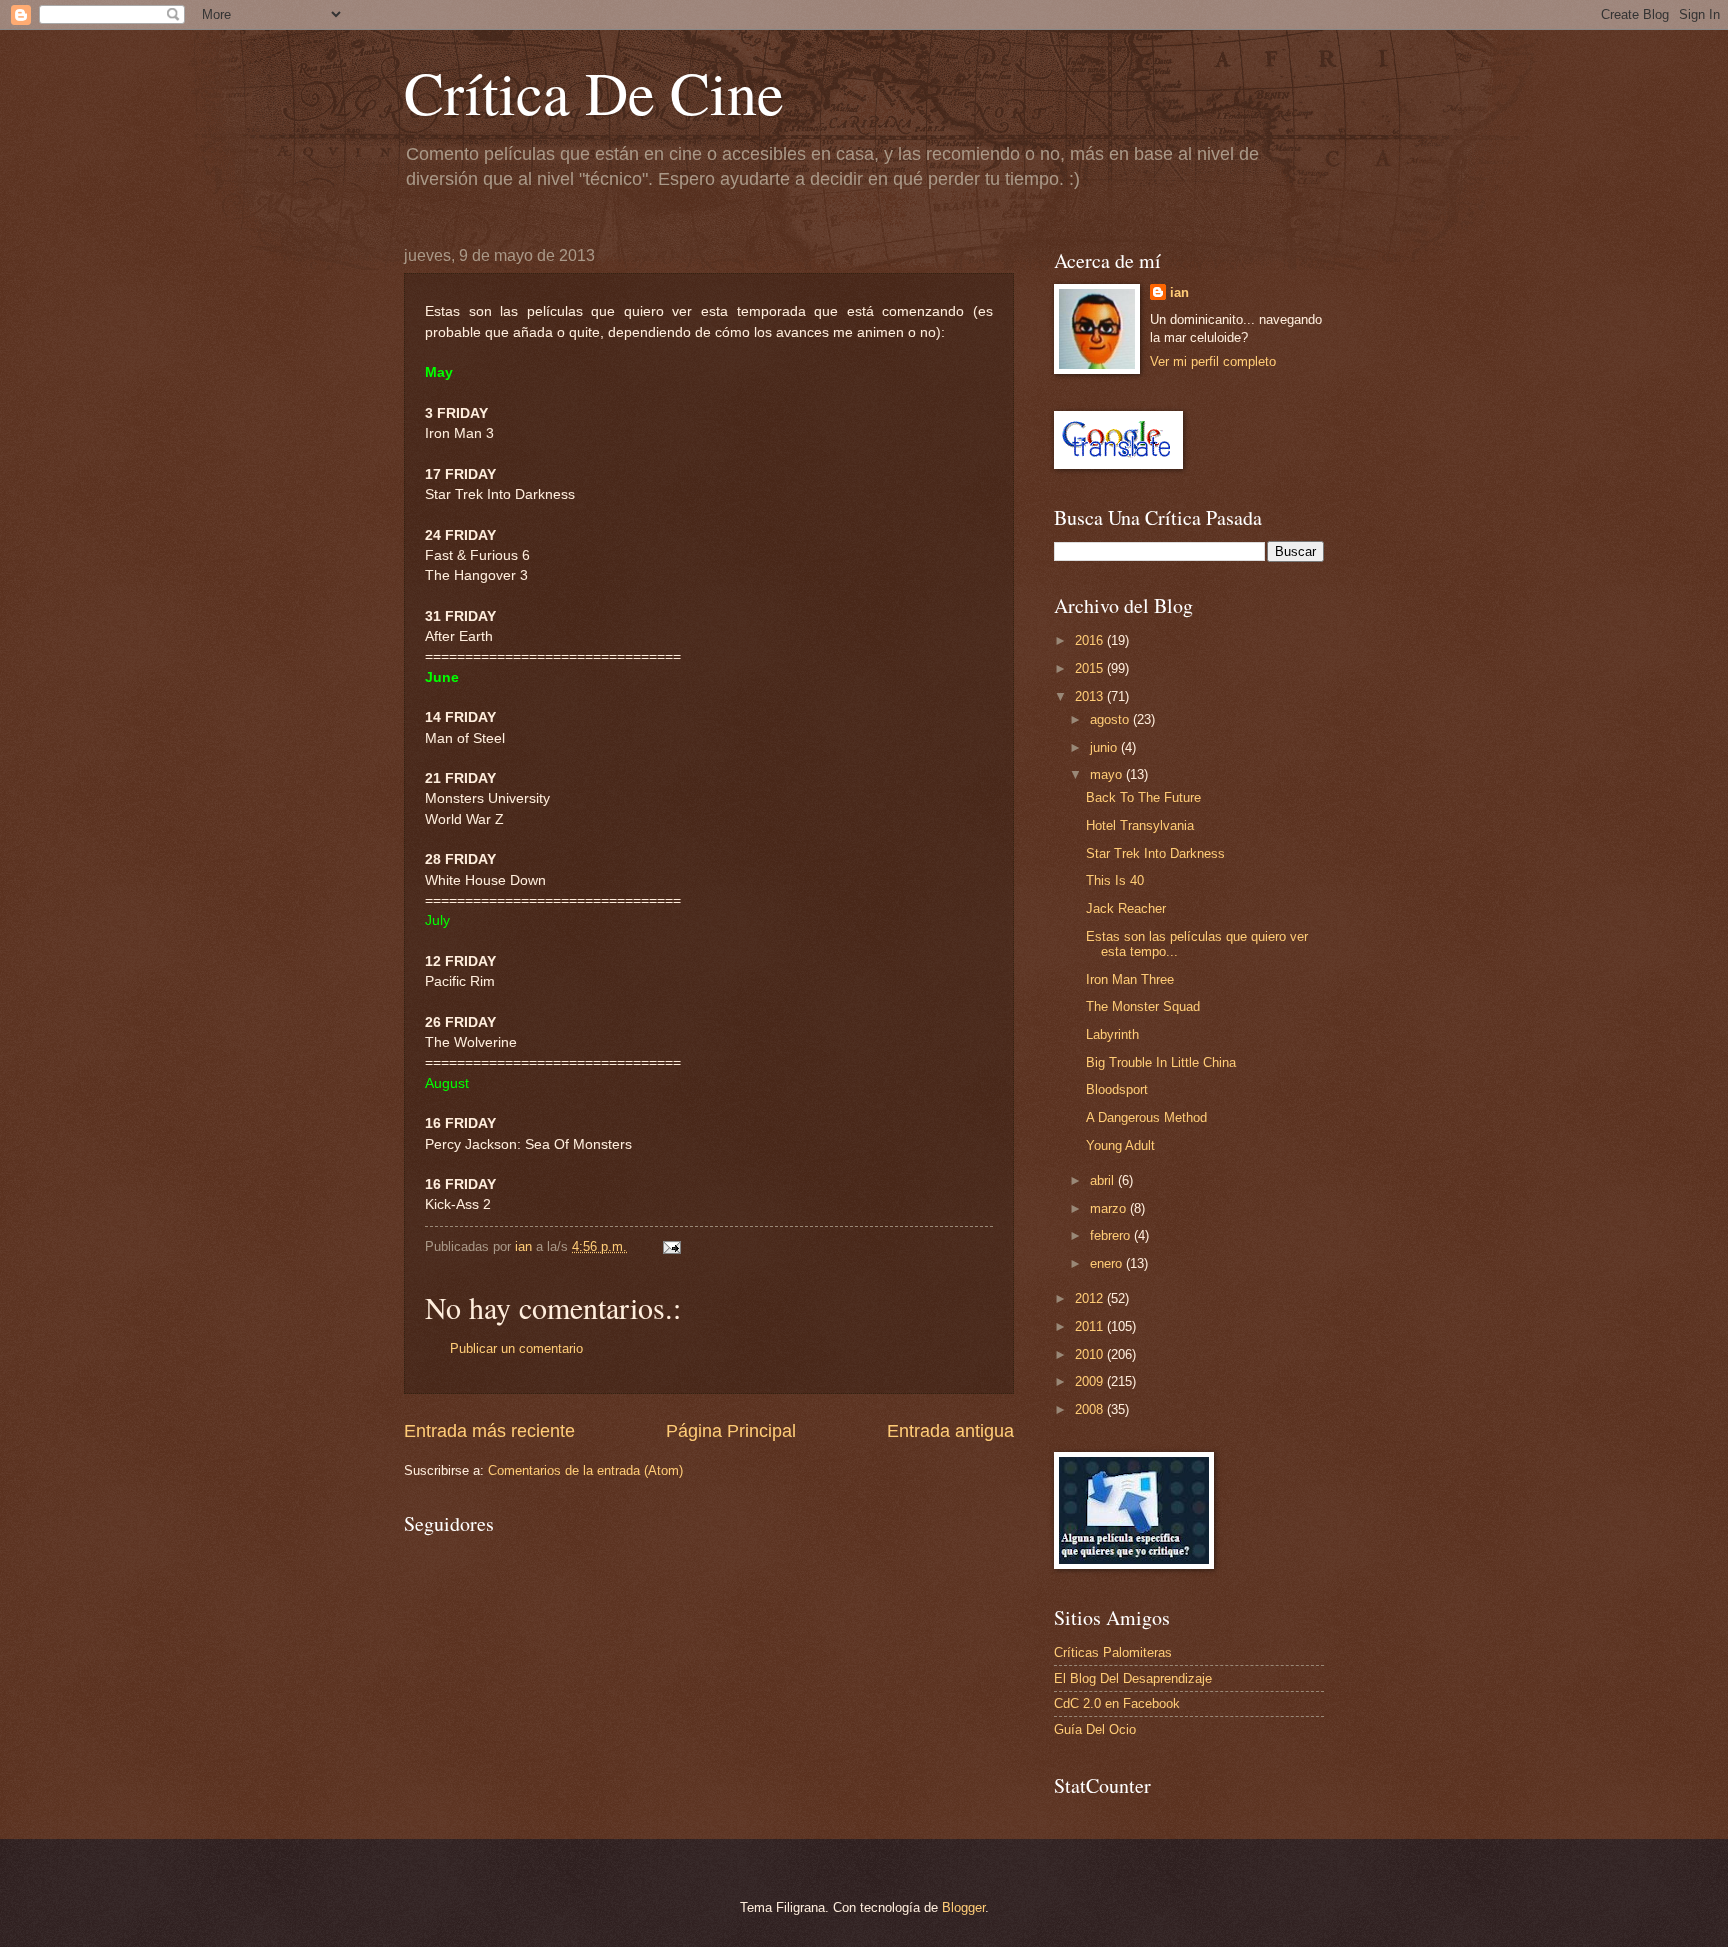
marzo (1110, 1208)
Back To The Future (1143, 797)
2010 (1091, 1354)
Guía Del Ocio (1095, 1729)
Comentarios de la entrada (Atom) (585, 1470)
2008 (1091, 1409)
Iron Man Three (1130, 979)
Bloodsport (1117, 1089)
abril (1104, 1180)
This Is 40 (1115, 880)
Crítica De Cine (594, 92)
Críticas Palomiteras (1113, 1652)
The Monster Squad (1143, 1006)
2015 (1091, 668)
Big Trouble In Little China (1161, 1062)
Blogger (963, 1907)
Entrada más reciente (489, 1431)
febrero (1112, 1235)
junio (1105, 747)
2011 (1091, 1326)
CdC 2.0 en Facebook (1117, 1703)
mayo (1108, 774)
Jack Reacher (1126, 908)
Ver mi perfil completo (1213, 361)
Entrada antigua (950, 1431)
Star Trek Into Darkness (1155, 853)
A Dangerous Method (1146, 1117)
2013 (1091, 696)
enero (1108, 1263)
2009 (1091, 1381)
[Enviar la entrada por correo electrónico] (671, 1246)
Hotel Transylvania (1140, 825)
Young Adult (1120, 1145)
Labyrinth (1112, 1034)
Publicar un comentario (516, 1348)
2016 (1091, 640)
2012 (1091, 1298)
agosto (1111, 719)
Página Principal (731, 1431)
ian (1179, 292)
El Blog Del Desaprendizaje (1133, 1678)
